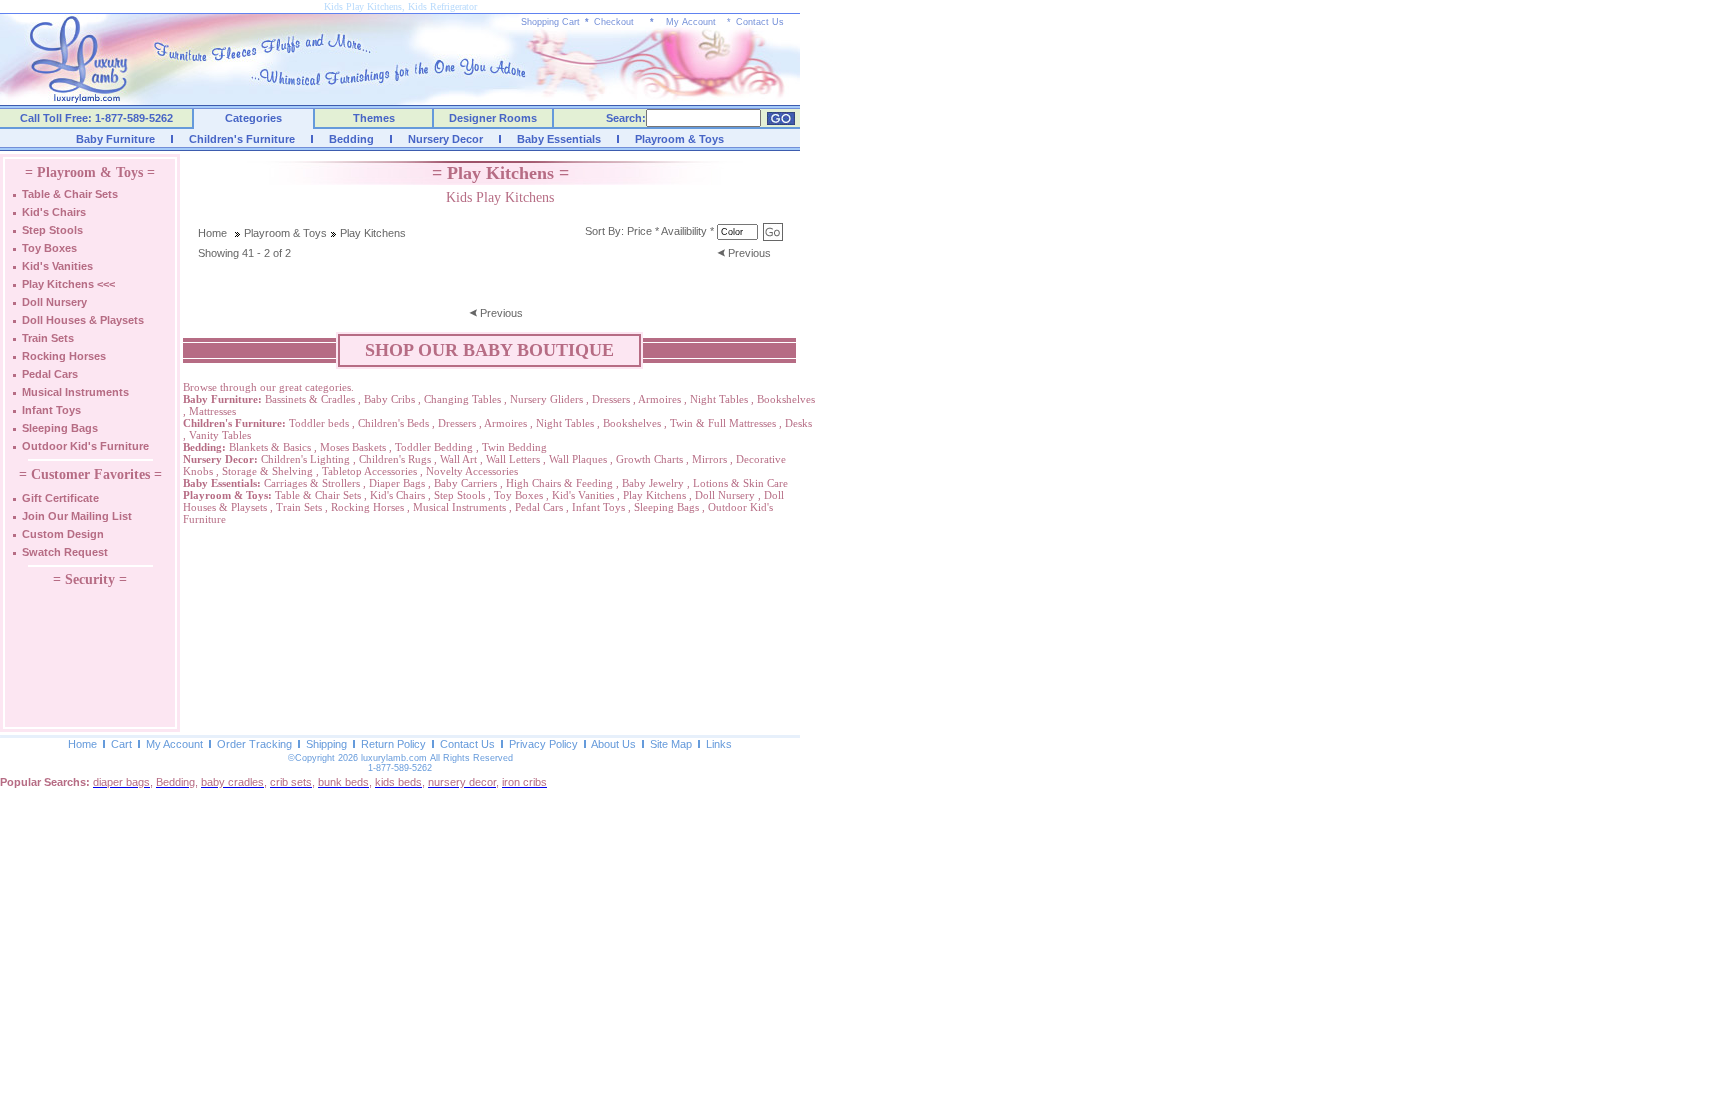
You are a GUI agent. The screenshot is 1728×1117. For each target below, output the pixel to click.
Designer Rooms (493, 118)
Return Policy (393, 744)
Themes (374, 118)
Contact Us (760, 22)
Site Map (671, 744)
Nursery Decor (445, 139)
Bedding (351, 139)
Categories (253, 118)
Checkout (614, 22)
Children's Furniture (242, 139)
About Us (613, 744)
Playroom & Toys (679, 139)
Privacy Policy (543, 744)
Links (719, 744)
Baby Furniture (115, 139)
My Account (691, 22)
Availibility (684, 231)
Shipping (326, 744)
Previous (749, 253)
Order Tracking (254, 744)
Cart (121, 744)
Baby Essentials (559, 139)
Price (639, 231)
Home (212, 233)
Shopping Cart (550, 22)
